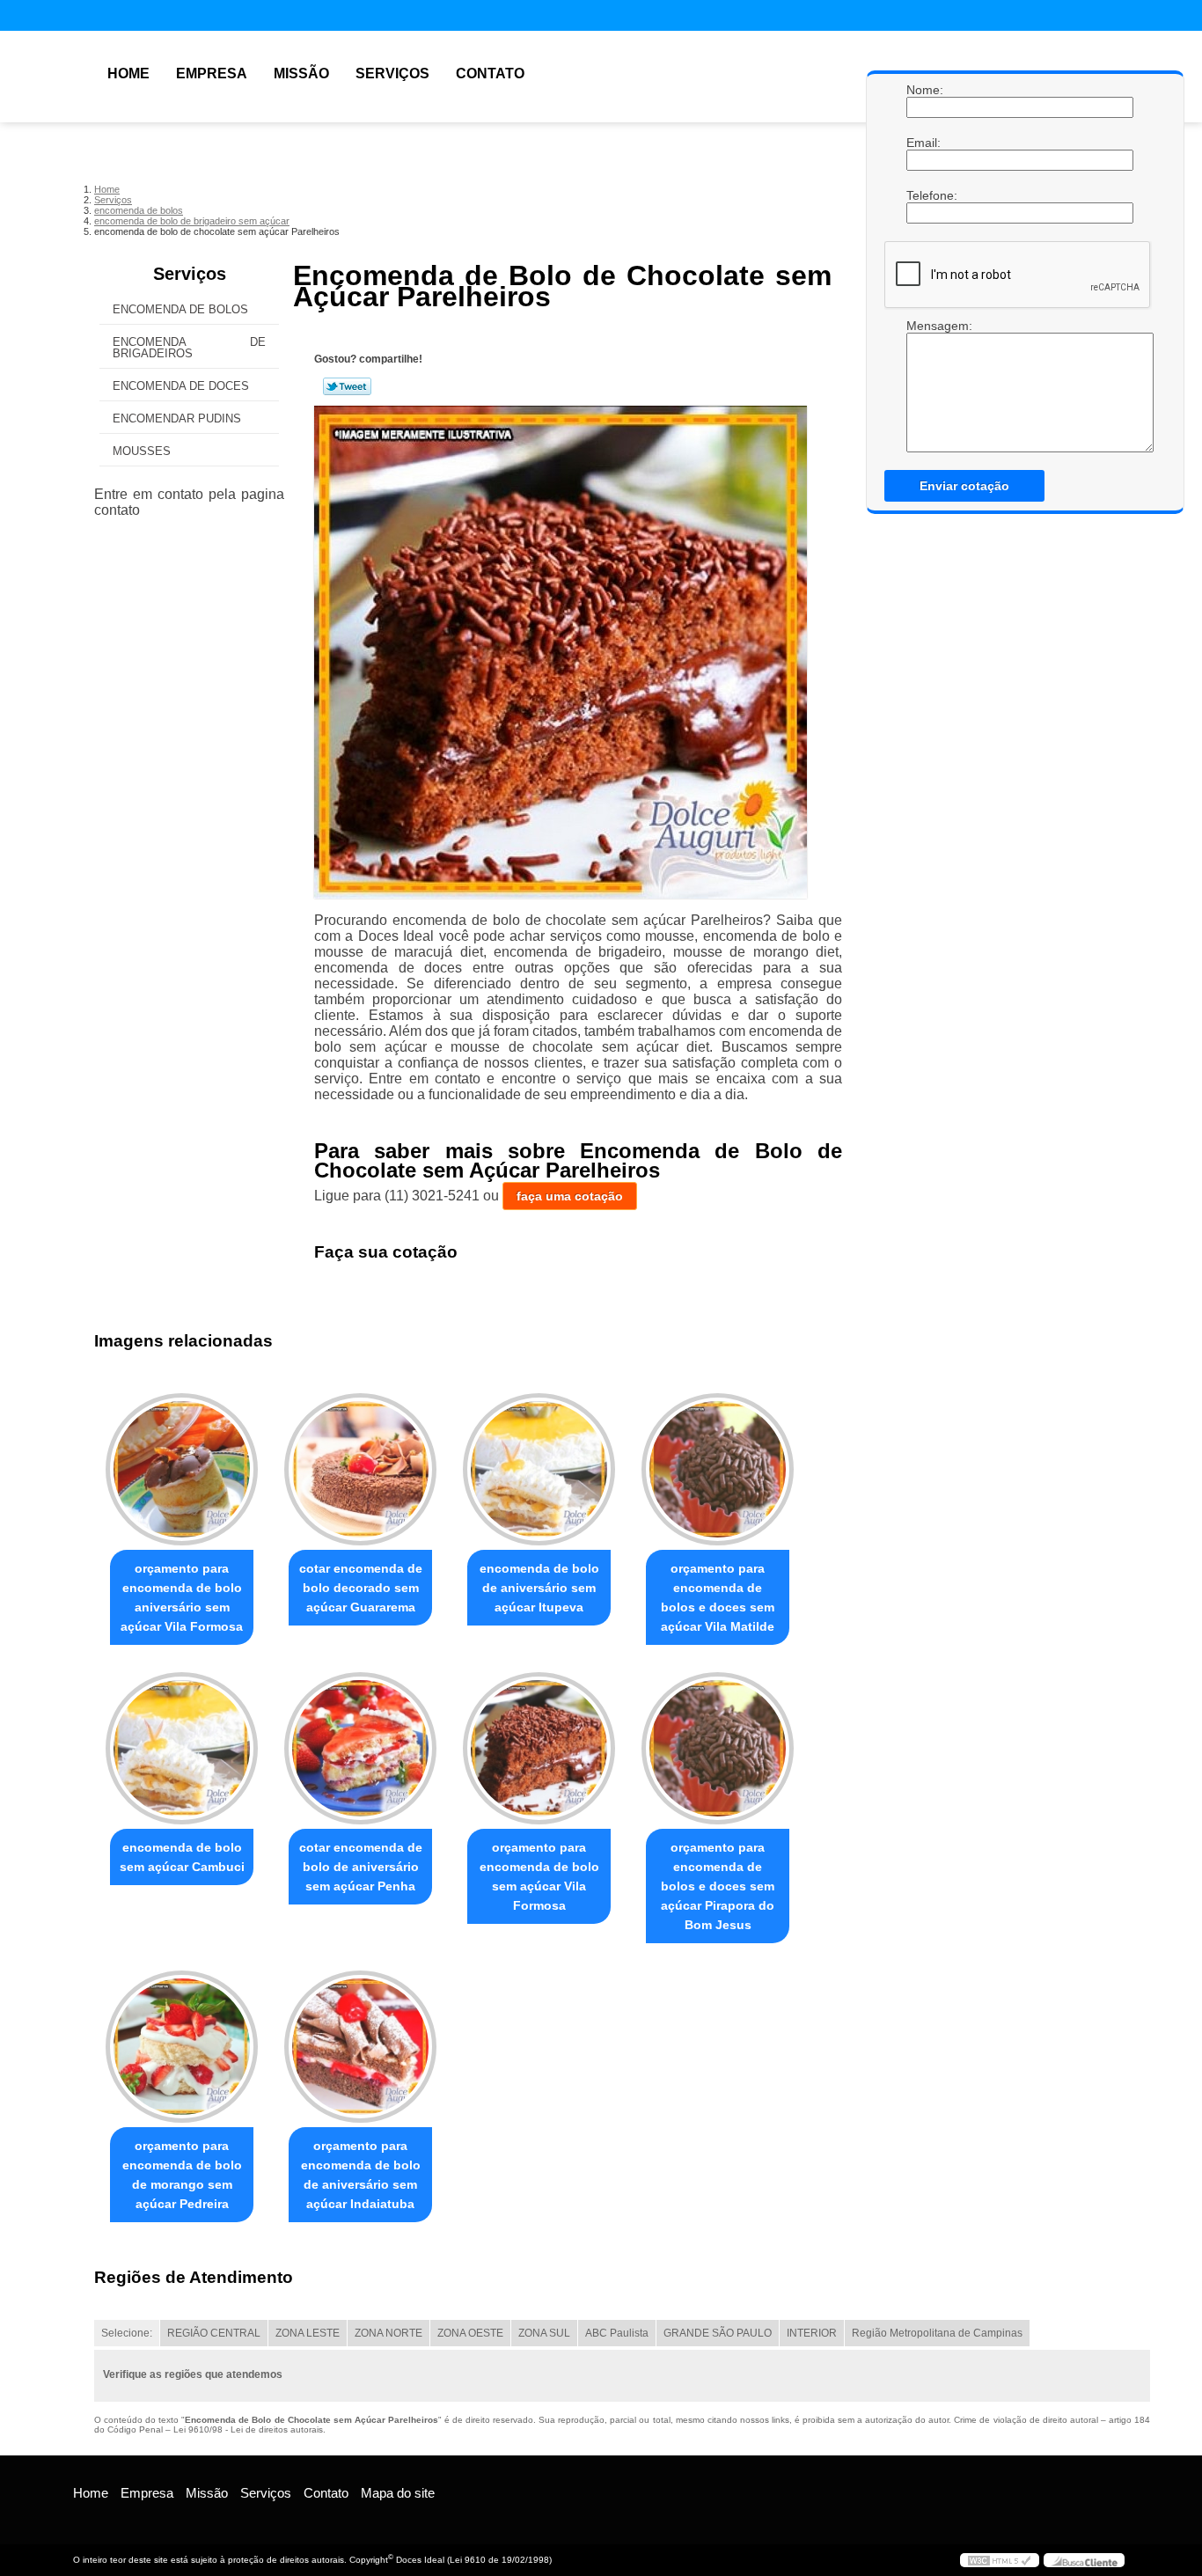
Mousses (142, 451)
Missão (301, 73)
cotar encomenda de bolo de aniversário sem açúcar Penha (361, 1867)
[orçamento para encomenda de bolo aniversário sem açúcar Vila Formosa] (182, 1469)
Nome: (924, 90)
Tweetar (347, 386)
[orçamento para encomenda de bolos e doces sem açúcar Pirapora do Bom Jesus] (718, 1748)
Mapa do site (398, 2493)
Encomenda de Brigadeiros (189, 348)
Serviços (392, 73)
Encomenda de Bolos (180, 309)
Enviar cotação (964, 486)
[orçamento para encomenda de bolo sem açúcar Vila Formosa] (539, 1748)
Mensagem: (924, 326)
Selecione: (127, 2333)
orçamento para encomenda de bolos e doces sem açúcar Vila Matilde (718, 1597)
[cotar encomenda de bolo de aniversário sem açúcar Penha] (360, 1748)
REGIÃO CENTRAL (214, 2333)
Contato (490, 73)
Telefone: (924, 195)
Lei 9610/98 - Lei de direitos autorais (248, 2429)
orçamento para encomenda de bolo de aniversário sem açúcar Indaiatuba (361, 2175)
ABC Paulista (617, 2333)
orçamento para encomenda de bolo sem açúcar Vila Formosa (539, 1876)
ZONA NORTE (388, 2333)
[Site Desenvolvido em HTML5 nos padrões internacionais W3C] (1000, 2560)
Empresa (212, 73)
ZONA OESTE (470, 2333)
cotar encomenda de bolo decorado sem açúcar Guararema (361, 1588)
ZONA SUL (544, 2333)
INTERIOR (812, 2333)
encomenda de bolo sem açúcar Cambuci (182, 1857)
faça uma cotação (570, 1196)
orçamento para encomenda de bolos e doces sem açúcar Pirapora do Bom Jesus (718, 1886)
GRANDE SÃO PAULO (718, 2333)
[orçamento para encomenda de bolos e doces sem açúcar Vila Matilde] (718, 1469)
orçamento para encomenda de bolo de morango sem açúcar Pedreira (182, 2175)
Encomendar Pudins (177, 418)
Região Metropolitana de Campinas (937, 2333)
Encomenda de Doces (181, 386)
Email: (924, 143)
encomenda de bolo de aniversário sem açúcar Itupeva (539, 1588)
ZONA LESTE (308, 2333)
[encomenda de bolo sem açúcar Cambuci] (182, 1748)
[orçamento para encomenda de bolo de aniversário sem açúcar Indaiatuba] (360, 2047)
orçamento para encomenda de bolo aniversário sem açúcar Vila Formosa (182, 1597)
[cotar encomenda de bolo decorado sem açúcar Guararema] (360, 1469)
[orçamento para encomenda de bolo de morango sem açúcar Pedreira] (182, 2047)
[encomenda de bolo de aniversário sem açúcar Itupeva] (539, 1469)
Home (128, 73)
